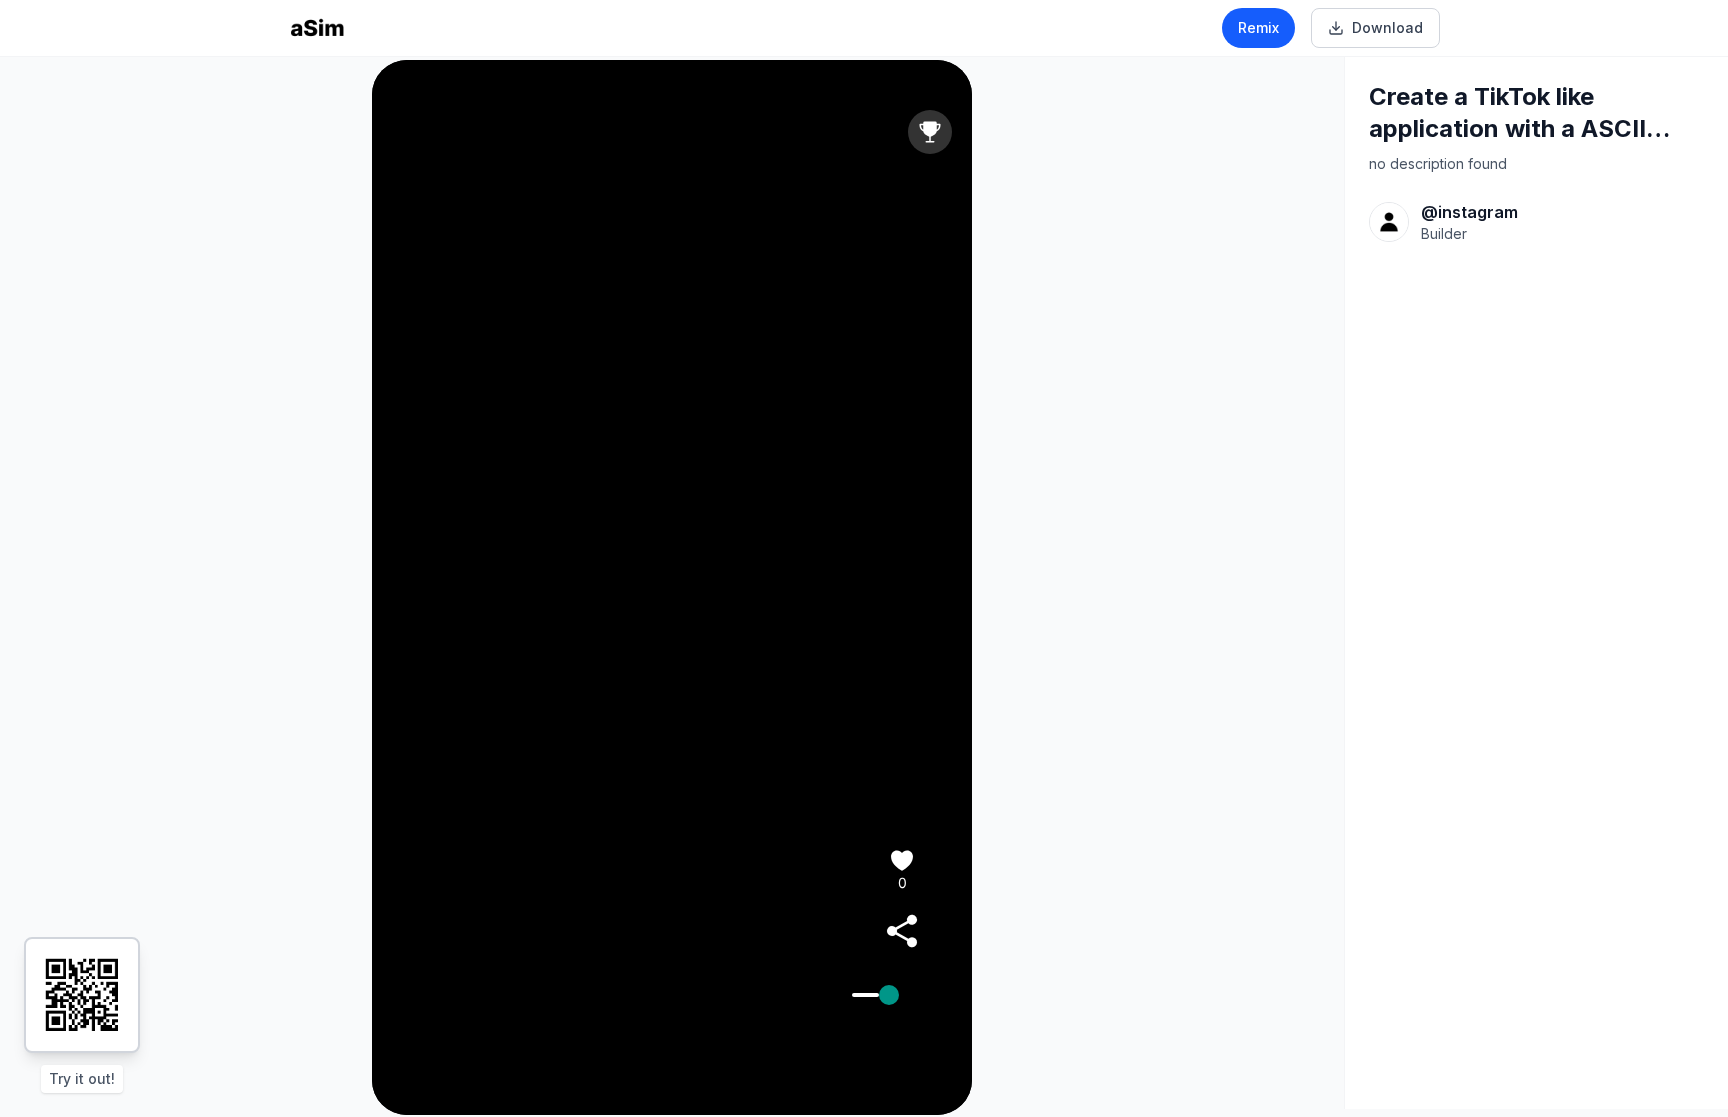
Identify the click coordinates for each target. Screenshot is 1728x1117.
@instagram (1469, 212)
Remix (1258, 27)
